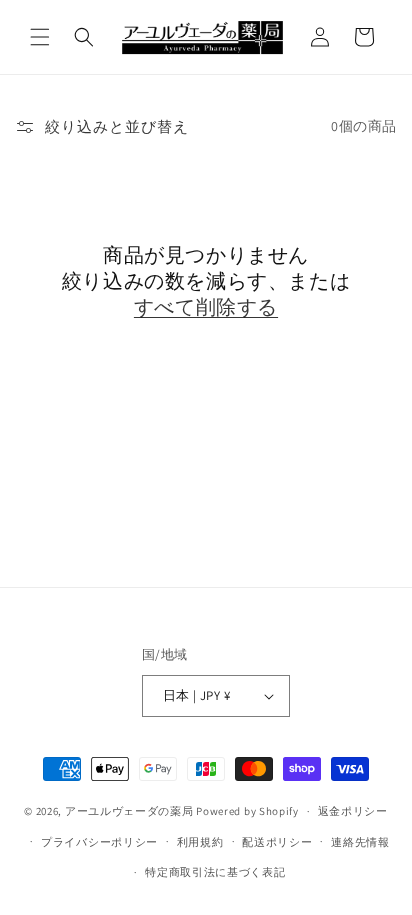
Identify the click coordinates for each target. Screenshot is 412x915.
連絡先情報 (360, 842)
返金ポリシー (353, 811)
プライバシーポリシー (99, 842)
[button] (40, 37)
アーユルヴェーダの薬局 (129, 811)
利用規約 (200, 842)
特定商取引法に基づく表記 (215, 872)
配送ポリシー (277, 842)
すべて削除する (206, 307)
